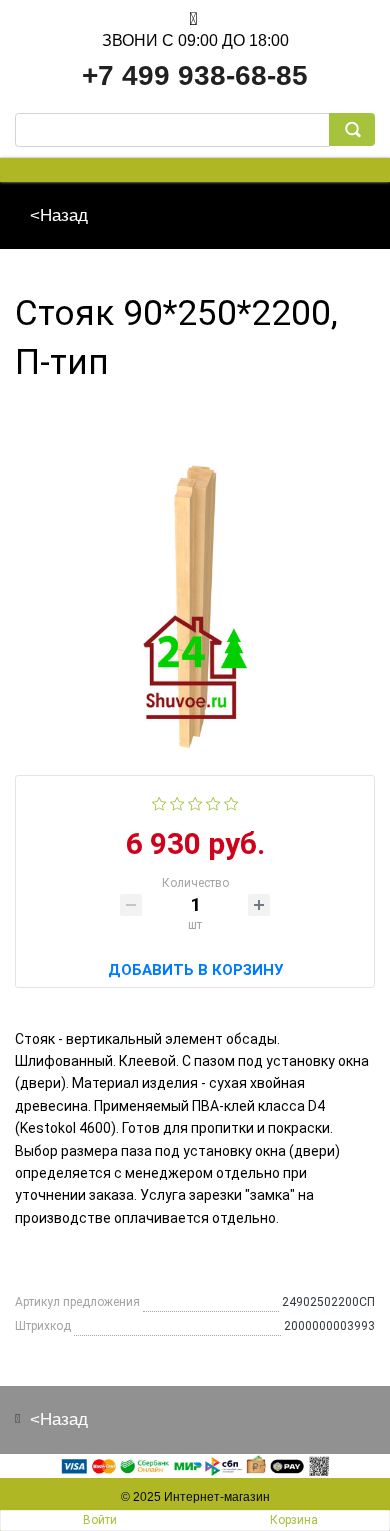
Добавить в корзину (195, 967)
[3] (195, 802)
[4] (213, 802)
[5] (231, 802)
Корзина (294, 1520)
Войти (100, 1520)
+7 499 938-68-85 (195, 75)
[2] (177, 802)
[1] (159, 802)
